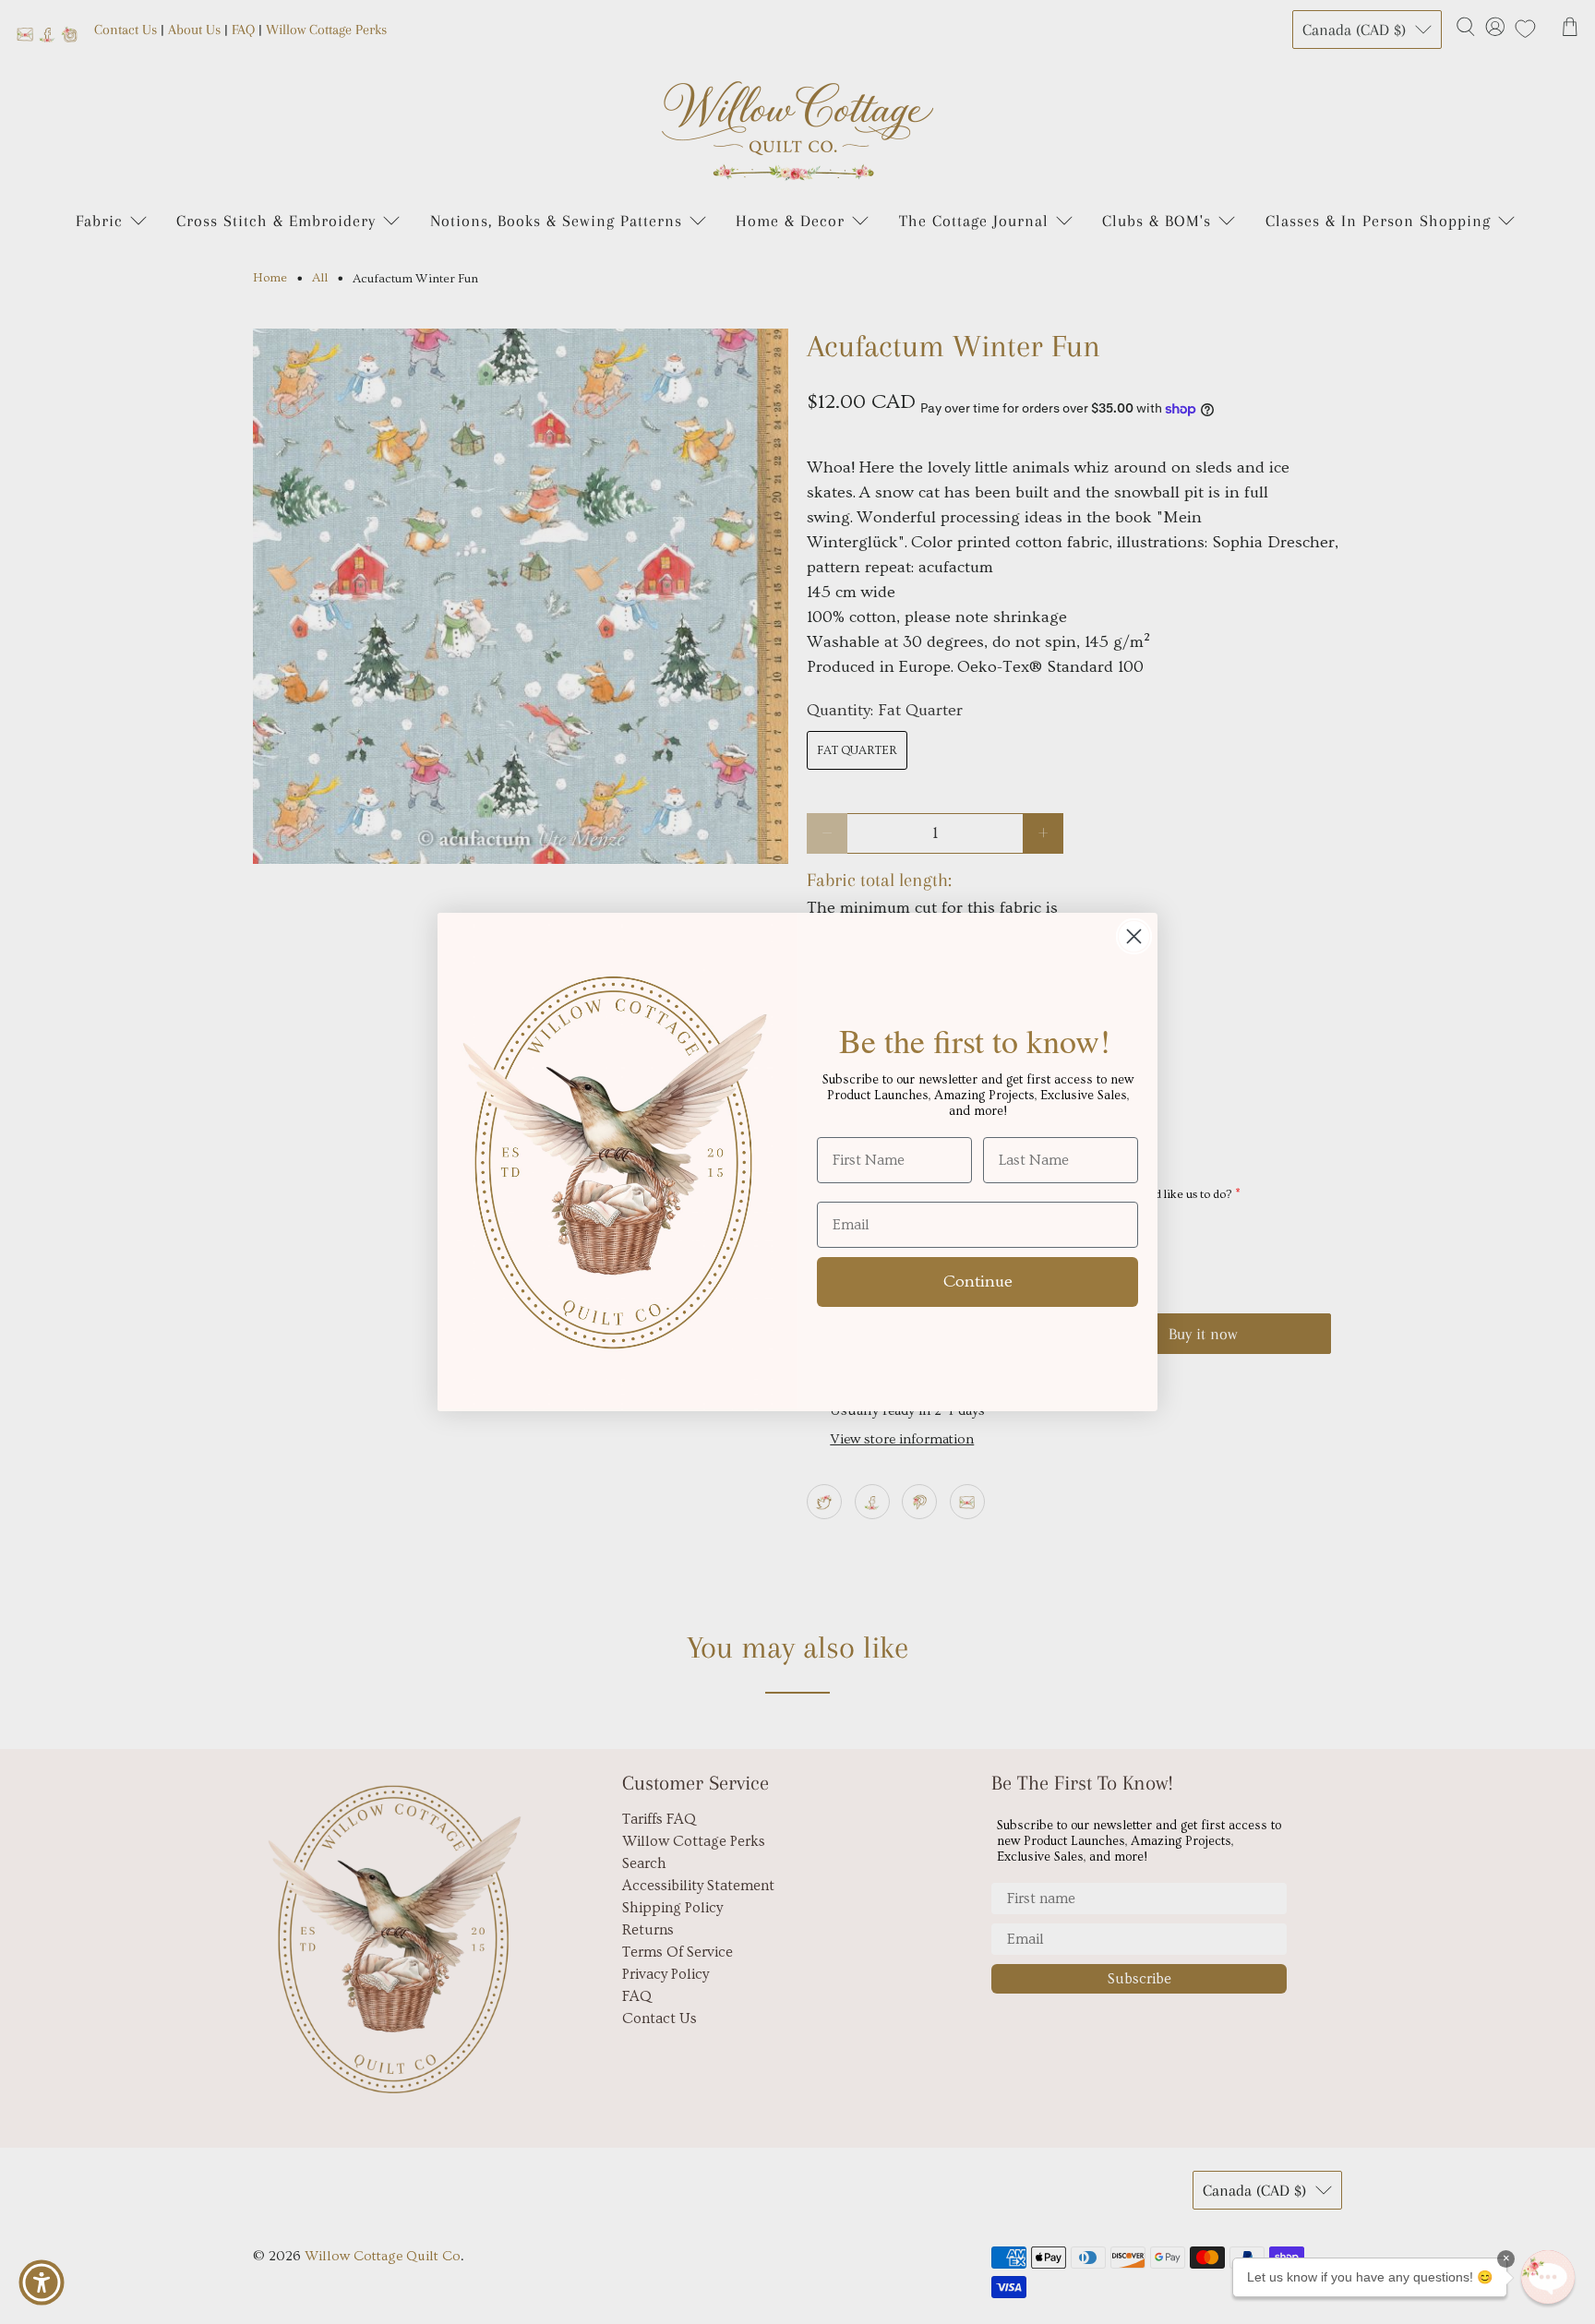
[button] (1548, 2277)
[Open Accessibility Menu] (42, 2282)
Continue (978, 1282)
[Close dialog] (1134, 936)
